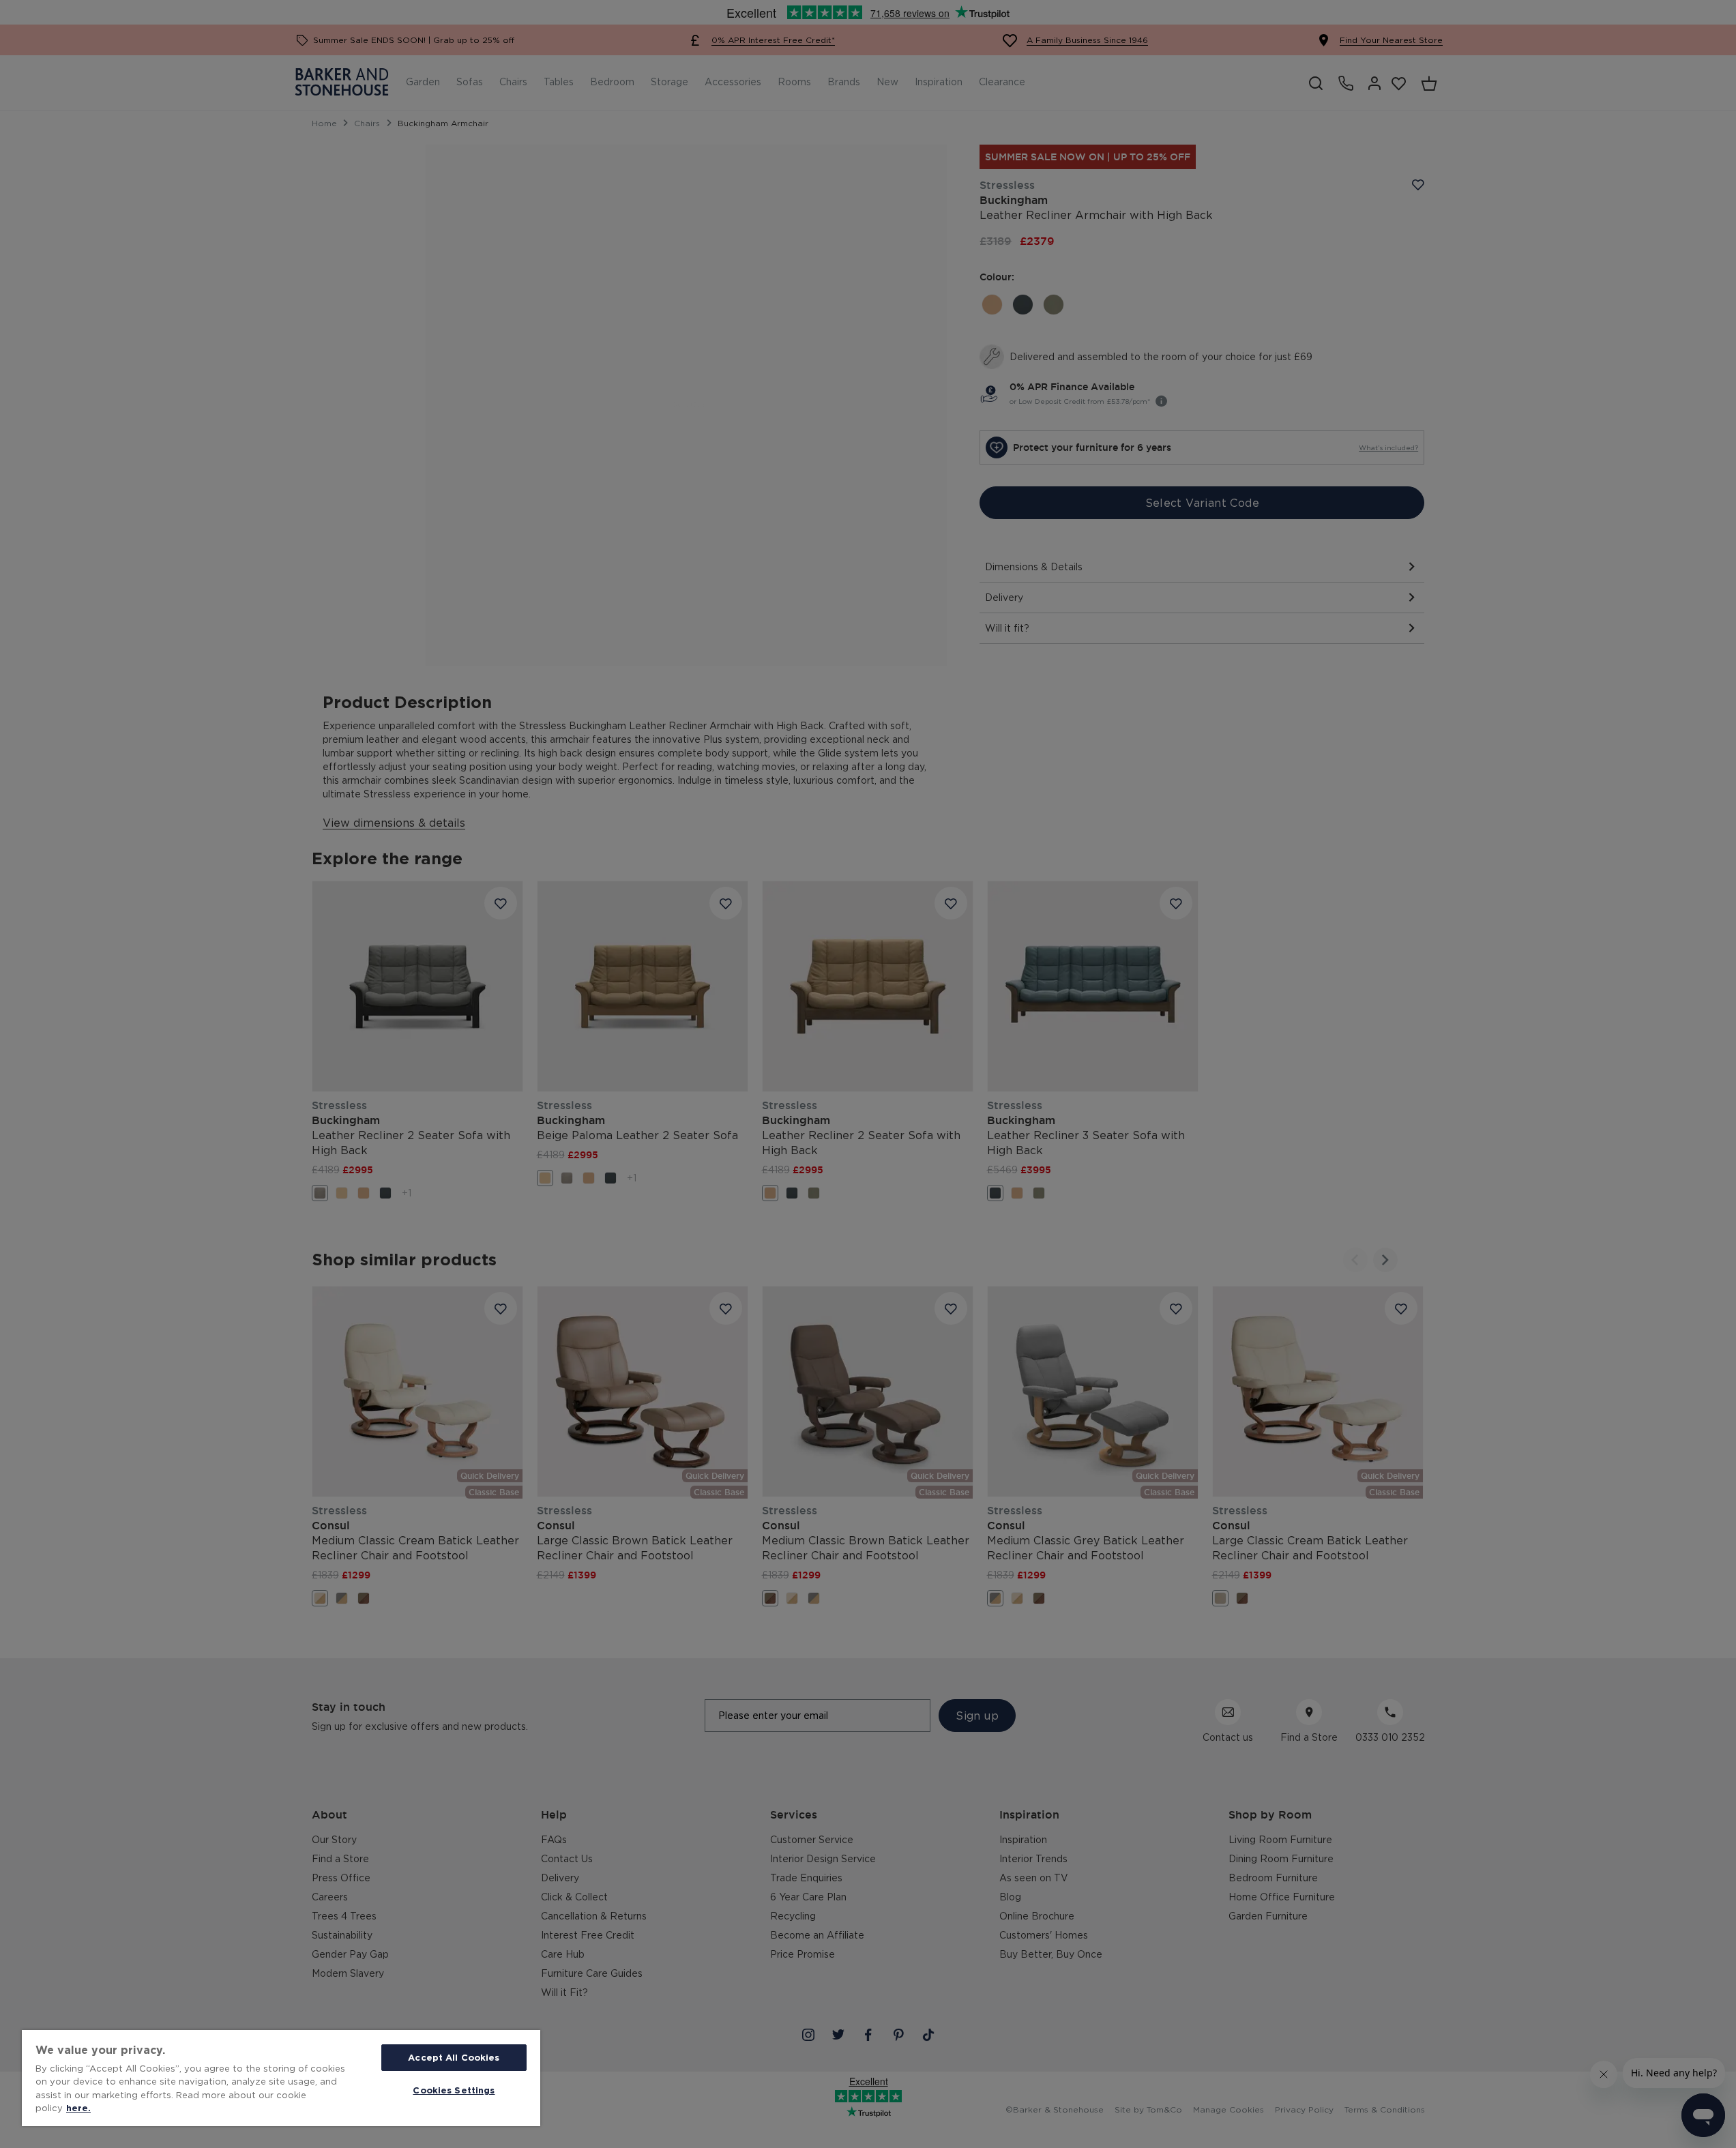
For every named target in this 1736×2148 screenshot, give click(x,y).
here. (78, 2108)
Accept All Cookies (454, 2057)
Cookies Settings (454, 2090)
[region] (281, 2078)
